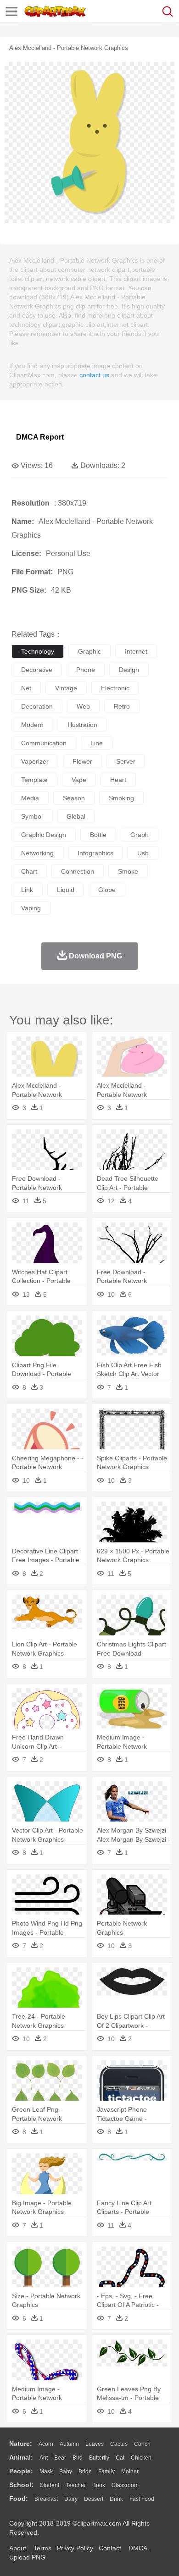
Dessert (94, 2499)
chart (29, 871)
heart (118, 780)
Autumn (69, 2444)
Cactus (119, 2444)
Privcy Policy (75, 2548)
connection (78, 871)
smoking (121, 798)
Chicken (141, 2458)
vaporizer (35, 761)
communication (44, 743)
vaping (31, 908)
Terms (42, 2548)
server (126, 761)
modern (32, 725)
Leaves (95, 2444)
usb (143, 853)
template (34, 780)
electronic (115, 688)
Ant (44, 2458)
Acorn (46, 2444)
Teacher (76, 2485)
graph (140, 835)
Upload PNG (27, 2557)
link (27, 890)
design (129, 670)
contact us (94, 375)
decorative (37, 670)
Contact (110, 2548)
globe (107, 890)
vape (79, 780)
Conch (142, 2444)
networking (37, 853)
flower (82, 761)
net (26, 688)
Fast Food (142, 2499)
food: (19, 2499)
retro (122, 706)
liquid (66, 890)
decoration (37, 706)
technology (38, 651)
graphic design (44, 835)
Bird (78, 2458)
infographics (95, 853)
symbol (32, 816)
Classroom (125, 2485)
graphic (89, 651)
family (106, 2471)
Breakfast (46, 2499)
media (30, 798)
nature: (21, 2444)
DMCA (138, 2548)
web (83, 706)
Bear (60, 2458)
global (76, 816)
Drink (116, 2499)
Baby (66, 2471)
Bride (85, 2471)
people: (21, 2471)
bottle (98, 835)
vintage (66, 688)
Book (99, 2485)
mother (130, 2471)
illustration (82, 725)
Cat (120, 2458)
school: (21, 2485)
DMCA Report (40, 437)
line (97, 743)
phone (86, 670)
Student (50, 2485)
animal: (21, 2457)
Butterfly (99, 2458)
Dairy (71, 2499)
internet (136, 651)
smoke (128, 871)
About (18, 2548)
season (74, 798)
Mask (46, 2471)
